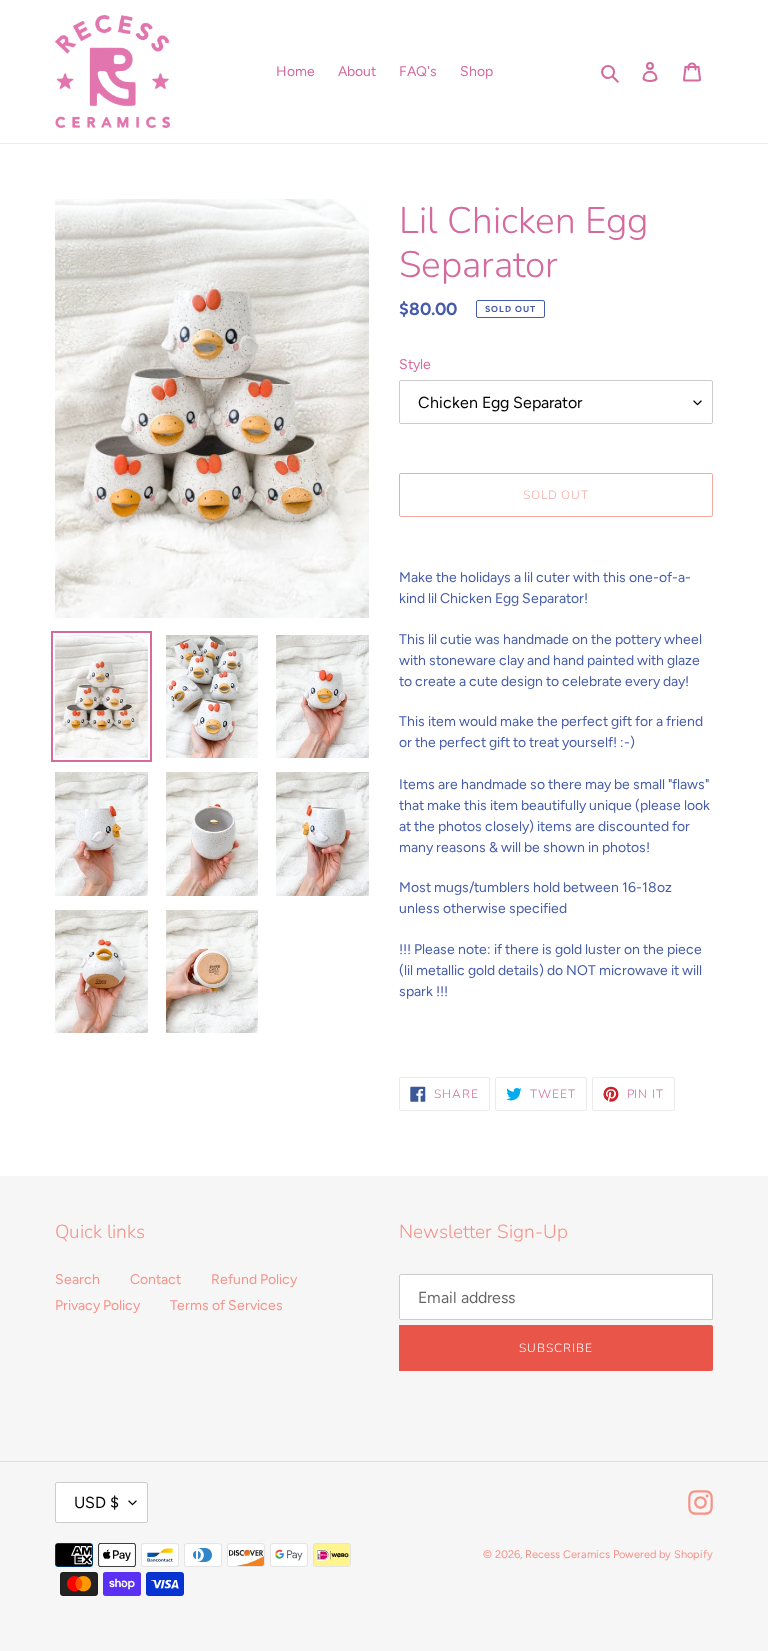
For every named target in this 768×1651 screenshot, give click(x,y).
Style (415, 364)
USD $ (96, 1502)
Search (77, 1279)
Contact (155, 1279)
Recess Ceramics (567, 1554)
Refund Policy (254, 1279)
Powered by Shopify (663, 1554)
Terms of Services (226, 1305)
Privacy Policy (97, 1305)
